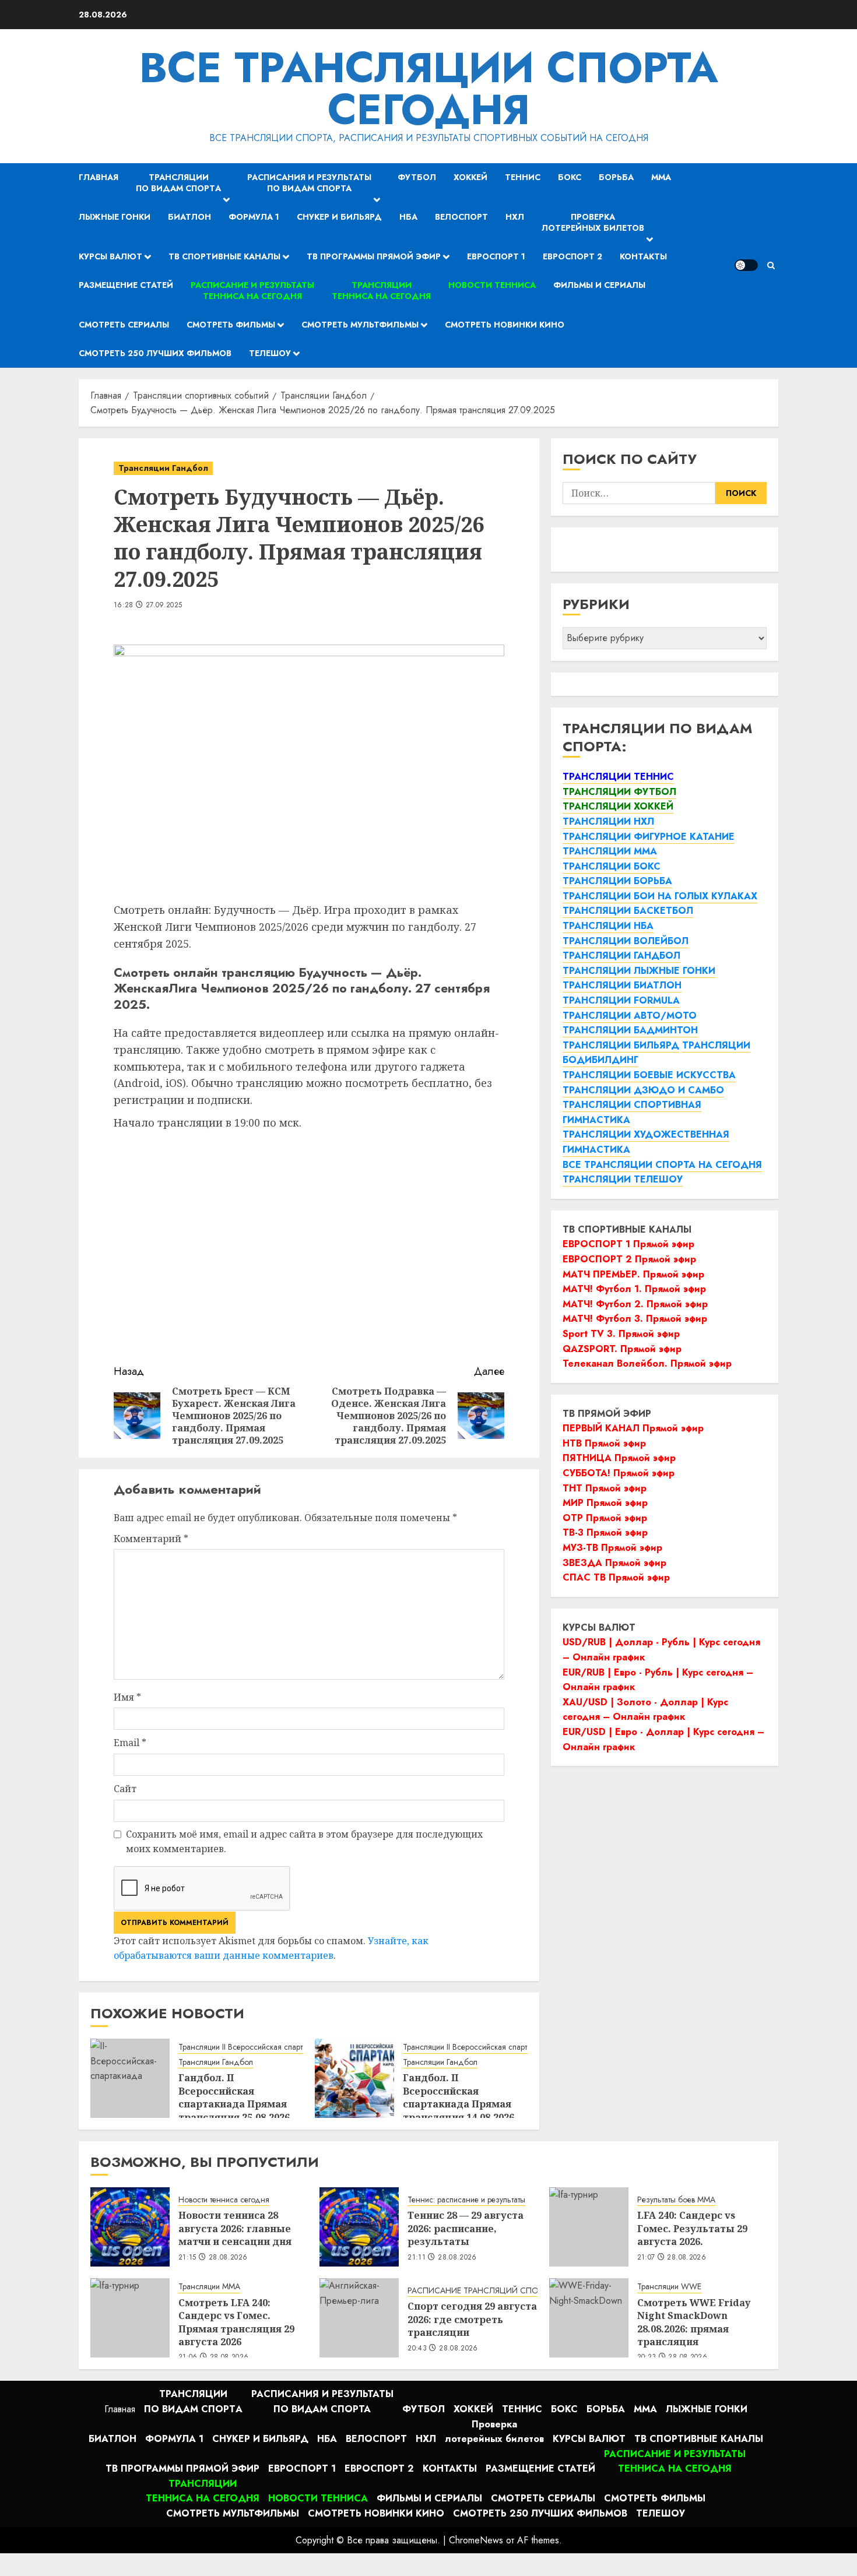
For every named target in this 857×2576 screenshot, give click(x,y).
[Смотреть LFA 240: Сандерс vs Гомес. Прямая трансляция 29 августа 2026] (130, 2318)
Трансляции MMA (209, 2287)
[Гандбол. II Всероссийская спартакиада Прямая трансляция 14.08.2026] (354, 2078)
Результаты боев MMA (676, 2200)
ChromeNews (476, 2540)
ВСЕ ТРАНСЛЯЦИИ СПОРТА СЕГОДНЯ (429, 89)
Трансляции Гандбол (163, 468)
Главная (99, 177)
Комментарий (151, 1539)
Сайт (125, 1789)
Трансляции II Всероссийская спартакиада (253, 2047)
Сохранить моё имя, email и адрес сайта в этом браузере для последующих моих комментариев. (304, 1842)
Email (130, 1743)
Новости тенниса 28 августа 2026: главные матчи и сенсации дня (235, 2228)
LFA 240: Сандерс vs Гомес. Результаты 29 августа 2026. (692, 2228)
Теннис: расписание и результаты (466, 2200)
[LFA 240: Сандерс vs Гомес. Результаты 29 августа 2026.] (589, 2227)
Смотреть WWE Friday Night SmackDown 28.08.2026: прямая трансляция (694, 2322)
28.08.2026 (228, 2258)
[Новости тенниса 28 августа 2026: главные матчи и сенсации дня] (130, 2227)
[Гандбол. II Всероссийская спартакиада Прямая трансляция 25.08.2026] (130, 2078)
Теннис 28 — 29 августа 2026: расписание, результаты (466, 2228)
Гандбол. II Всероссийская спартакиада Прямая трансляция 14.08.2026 (459, 2097)
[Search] (771, 265)
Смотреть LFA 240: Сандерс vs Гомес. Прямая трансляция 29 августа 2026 (236, 2322)
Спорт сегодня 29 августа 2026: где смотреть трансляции (472, 2319)
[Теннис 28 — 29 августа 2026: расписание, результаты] (359, 2227)
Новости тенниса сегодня (224, 2200)
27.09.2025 (164, 606)
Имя (127, 1697)
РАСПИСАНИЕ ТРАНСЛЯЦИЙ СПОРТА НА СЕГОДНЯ (507, 2291)
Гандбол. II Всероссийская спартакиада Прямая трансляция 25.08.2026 (234, 2097)
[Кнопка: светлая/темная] (746, 265)
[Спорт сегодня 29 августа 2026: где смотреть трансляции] (359, 2318)
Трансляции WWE (669, 2287)
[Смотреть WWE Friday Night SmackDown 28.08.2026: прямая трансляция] (589, 2318)
